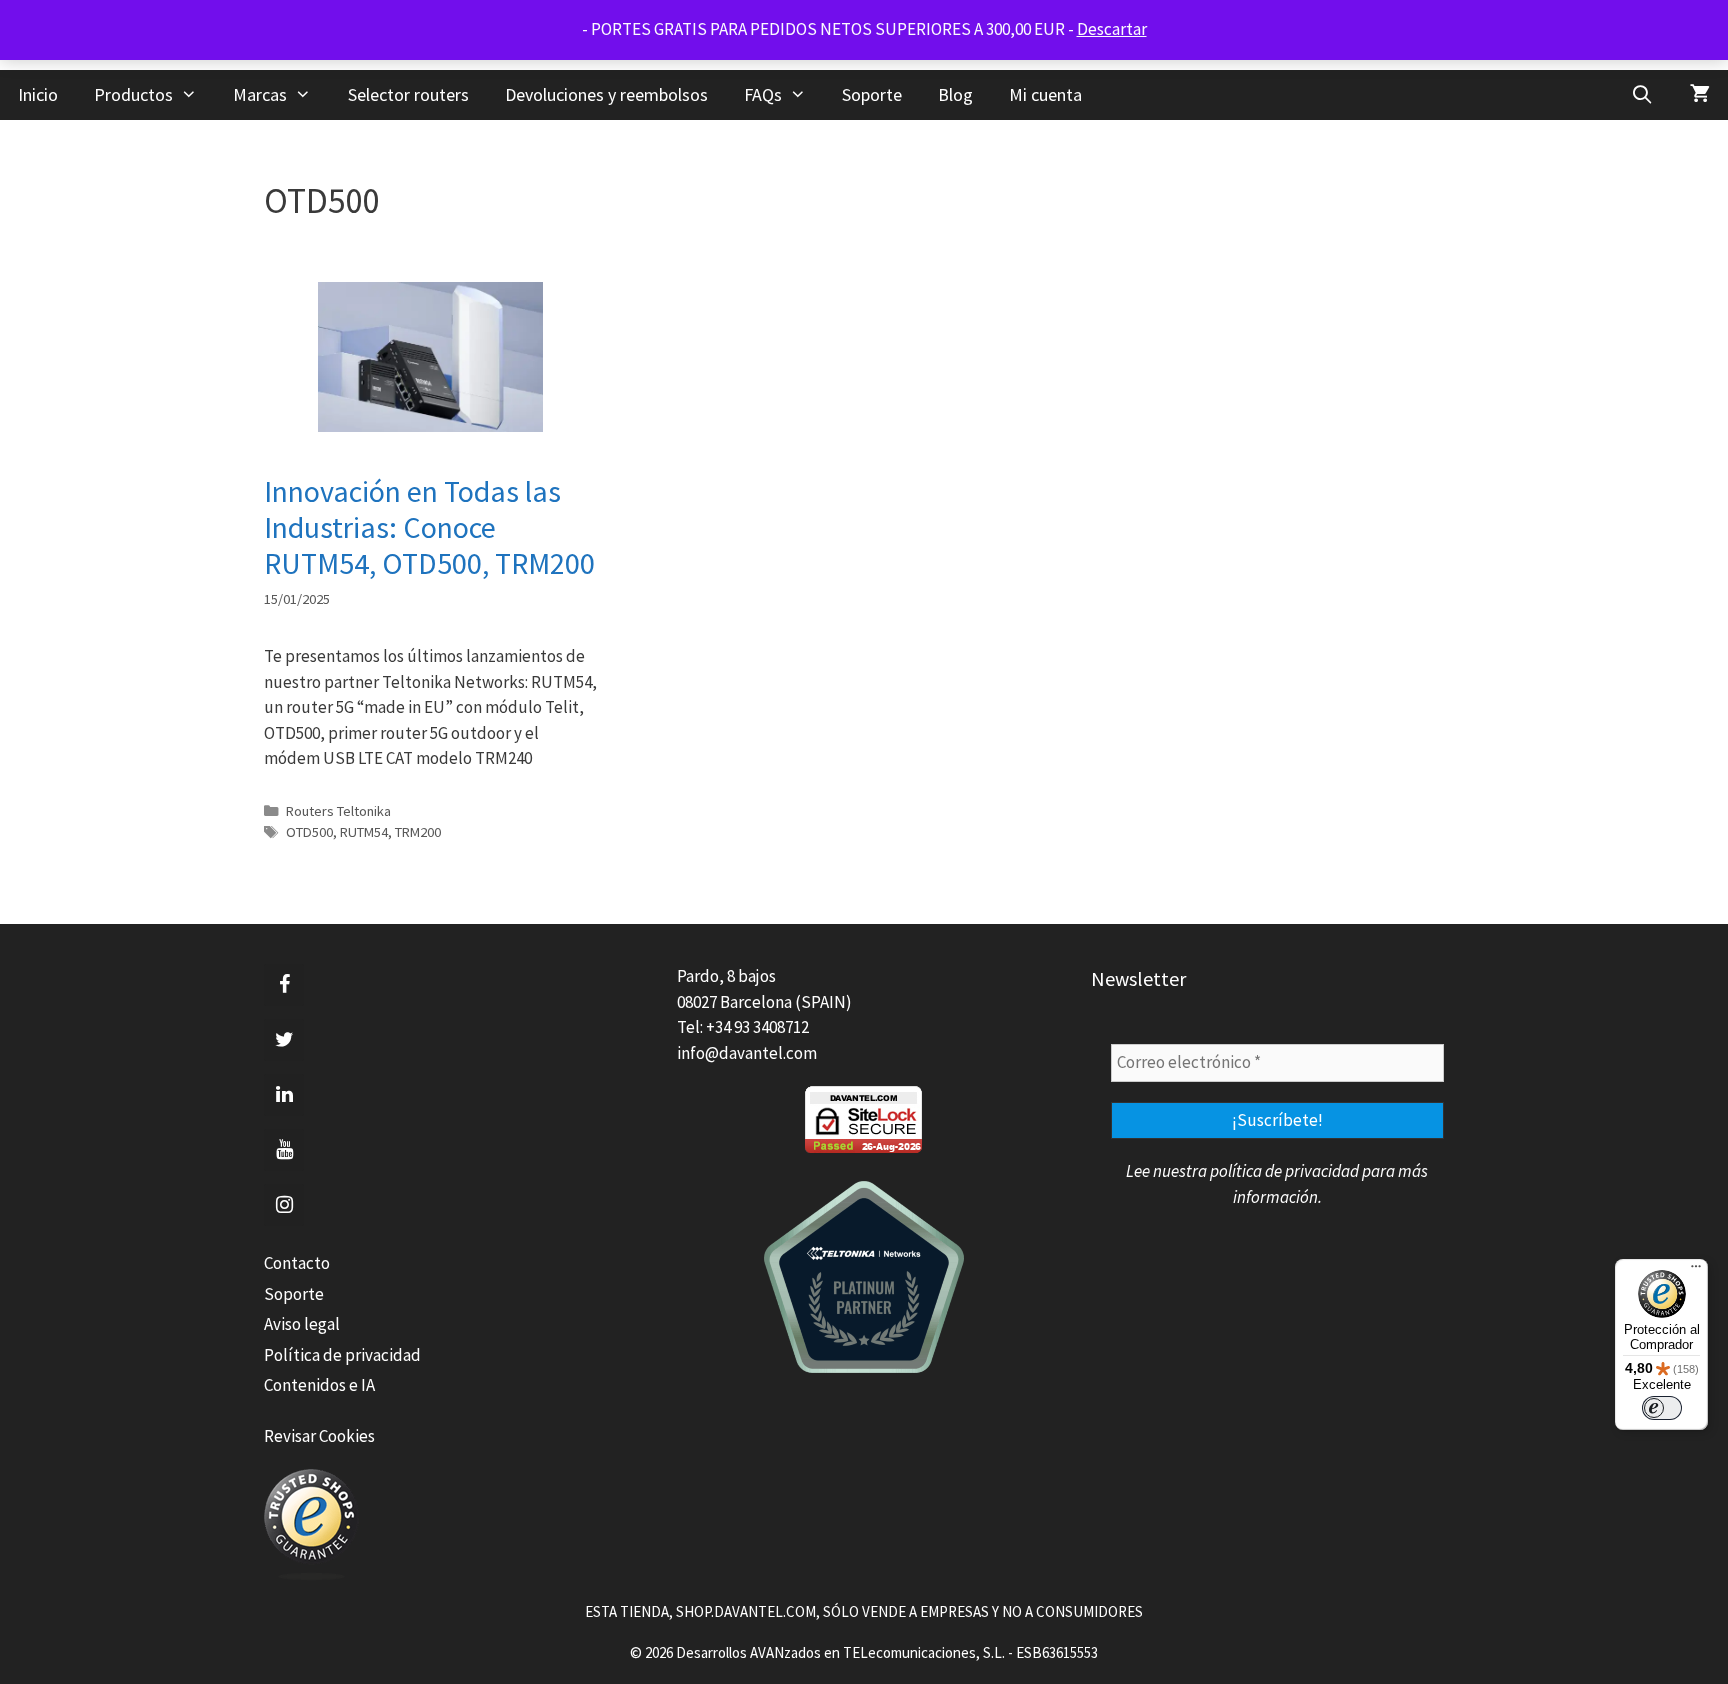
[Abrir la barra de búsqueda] (1642, 95)
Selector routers (408, 94)
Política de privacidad (342, 1355)
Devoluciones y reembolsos (606, 94)
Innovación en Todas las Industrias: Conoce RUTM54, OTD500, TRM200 (429, 527)
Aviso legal (302, 1324)
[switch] (1662, 1408)
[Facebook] (284, 985)
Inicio (38, 94)
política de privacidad (1284, 1171)
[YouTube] (284, 1150)
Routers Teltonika (338, 811)
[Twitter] (284, 1040)
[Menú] (1696, 1271)
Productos (133, 94)
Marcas (260, 94)
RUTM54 (364, 832)
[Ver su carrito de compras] (1700, 95)
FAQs (763, 94)
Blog (955, 94)
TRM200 (418, 832)
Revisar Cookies (319, 1436)
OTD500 (309, 832)
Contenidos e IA (319, 1385)
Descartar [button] (1112, 29)
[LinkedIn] (284, 1095)
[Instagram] (284, 1205)
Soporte (872, 94)
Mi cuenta (1045, 94)
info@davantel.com (747, 1053)
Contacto (297, 1263)
